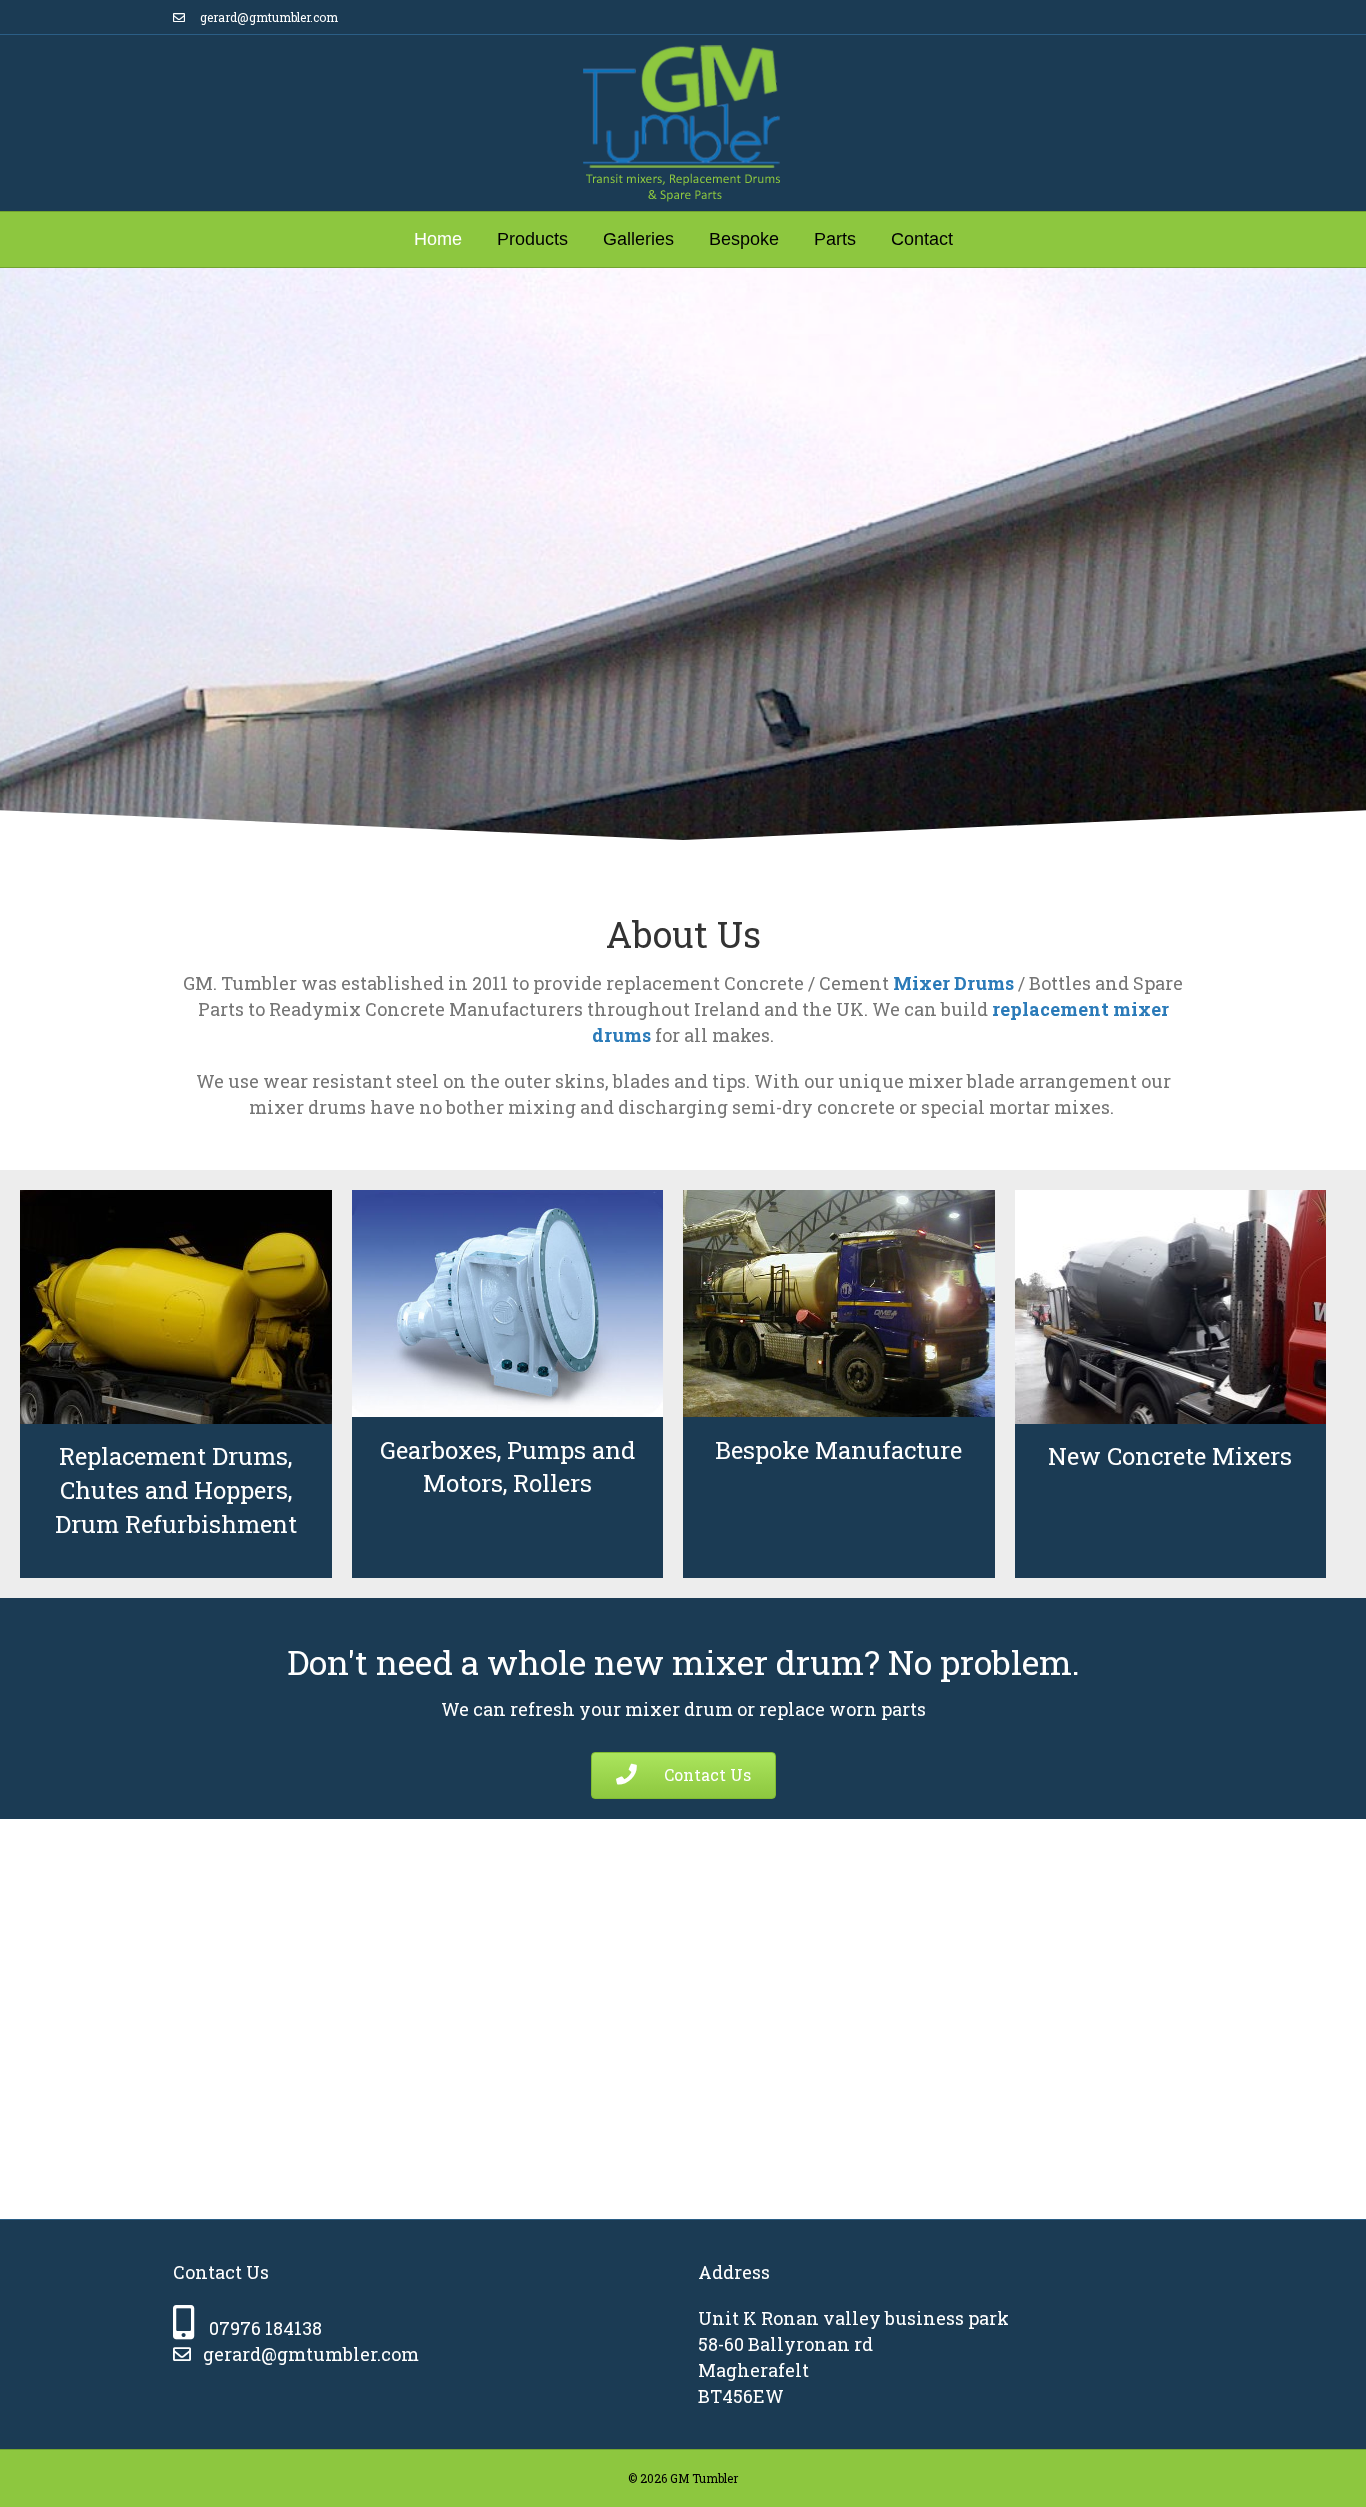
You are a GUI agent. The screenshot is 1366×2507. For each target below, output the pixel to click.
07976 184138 (265, 2328)
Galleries (638, 239)
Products (532, 239)
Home (438, 239)
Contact (922, 239)
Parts (835, 239)
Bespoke (744, 239)
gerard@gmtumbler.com (267, 17)
